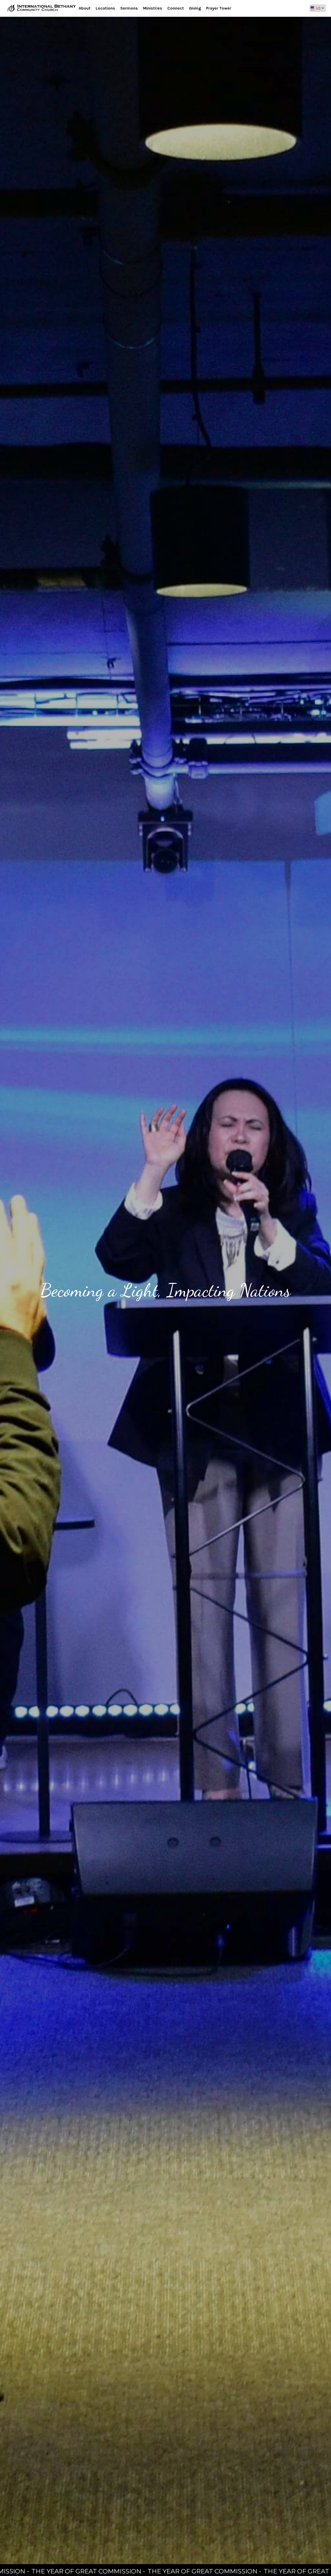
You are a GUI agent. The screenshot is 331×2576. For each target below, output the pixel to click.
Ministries (153, 8)
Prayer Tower (219, 8)
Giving (195, 8)
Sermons (129, 8)
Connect (176, 8)
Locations (105, 8)
